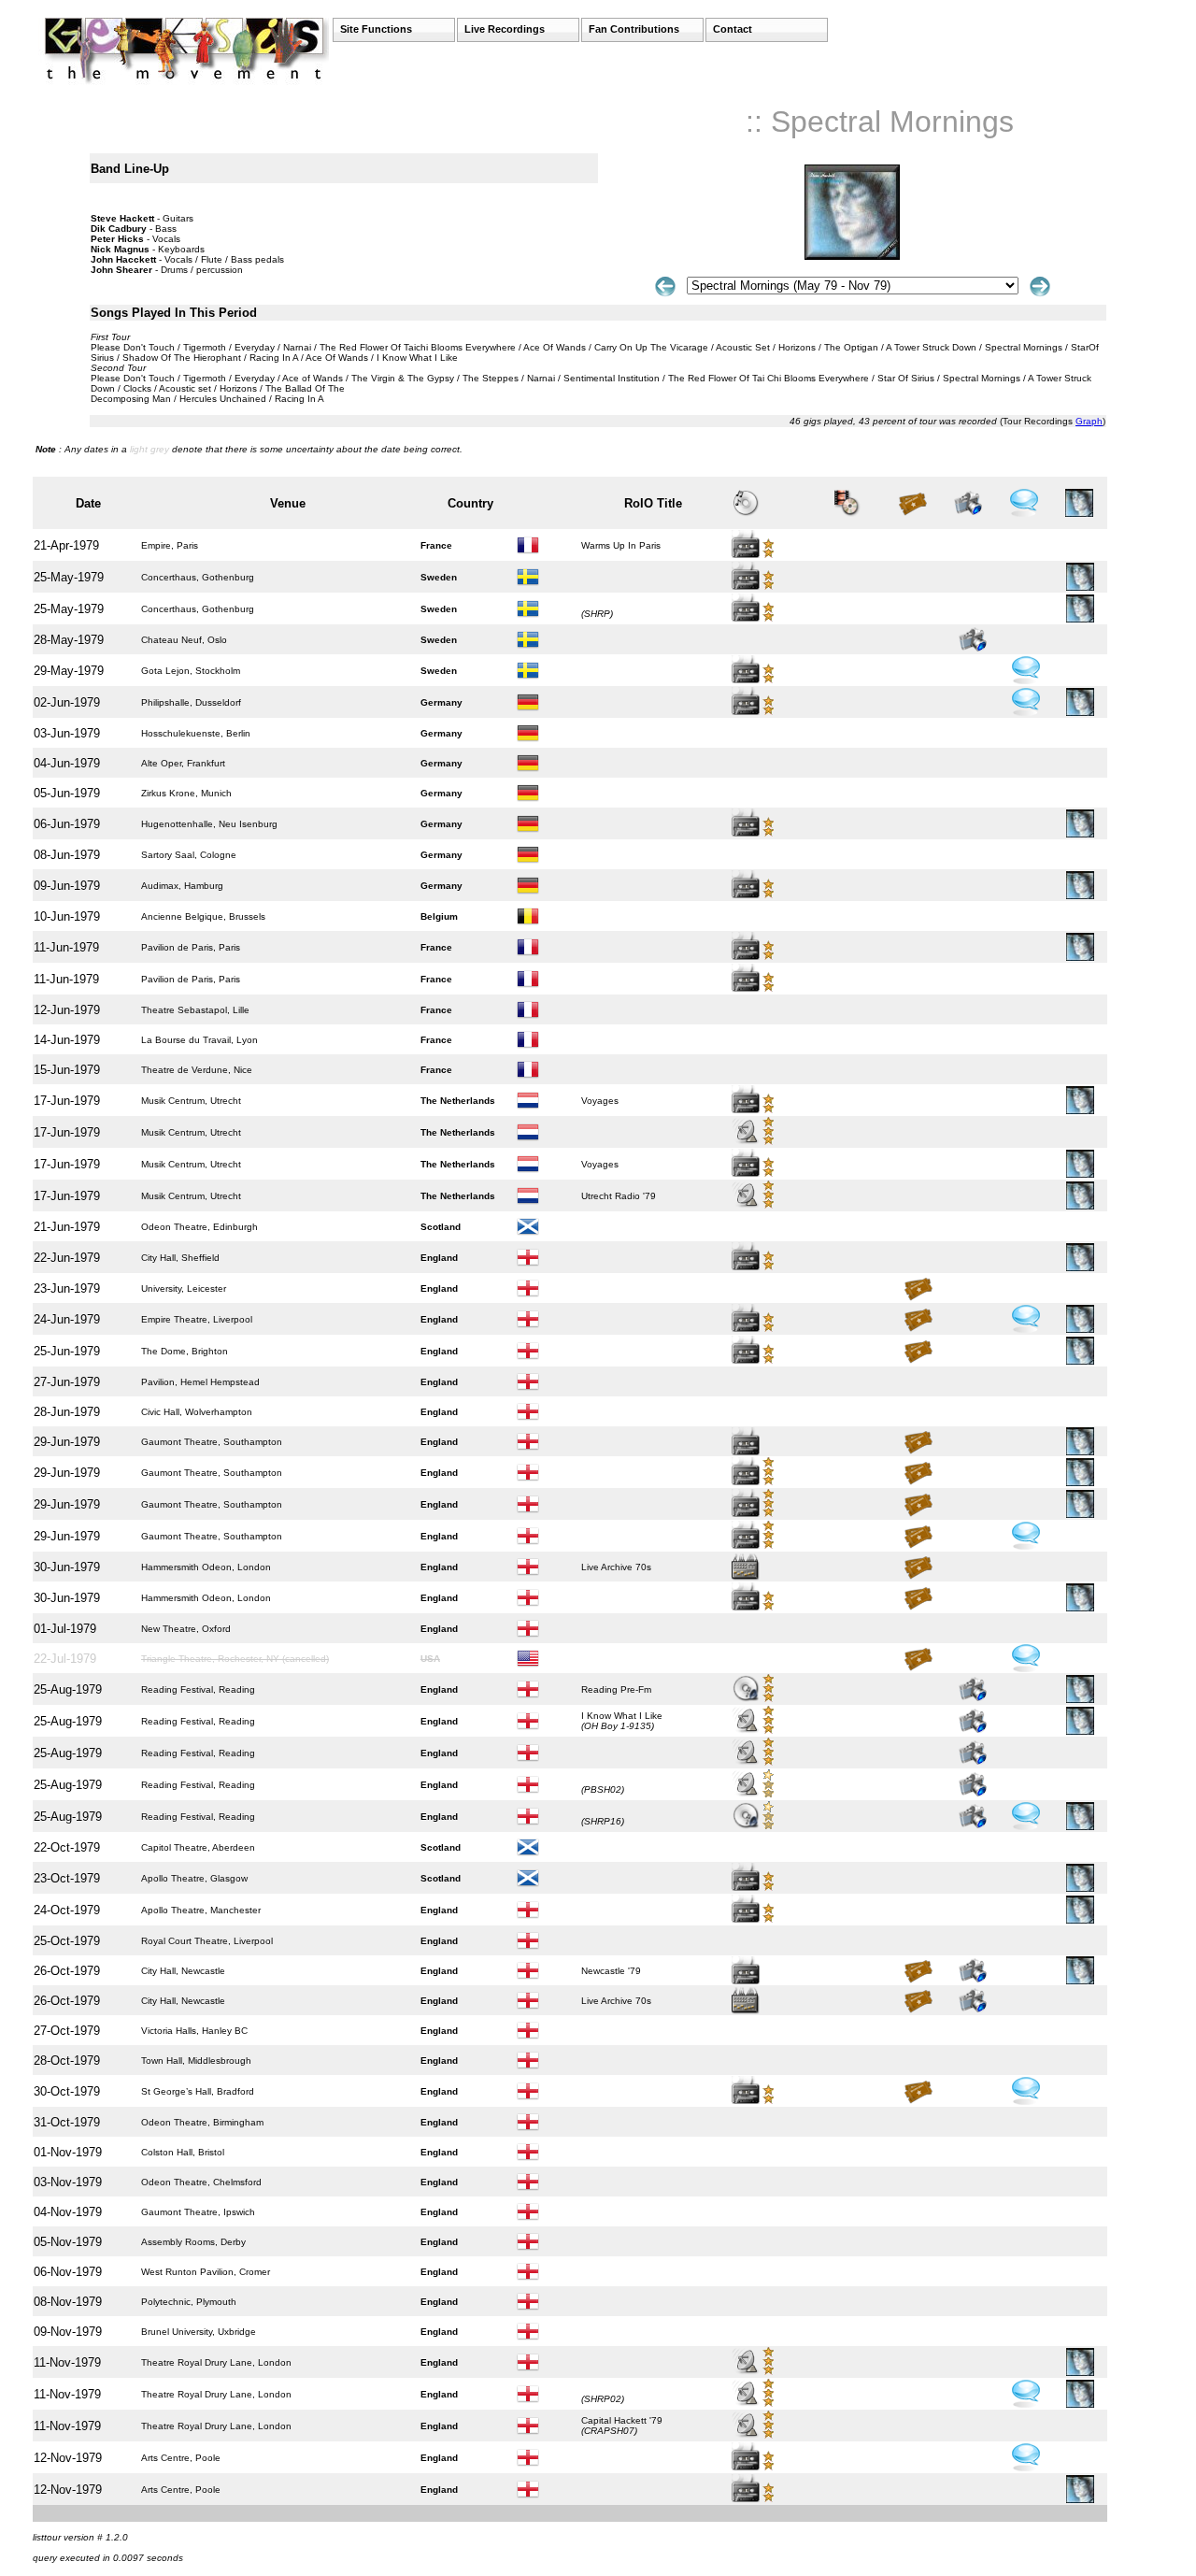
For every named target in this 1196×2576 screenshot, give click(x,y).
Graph (1089, 421)
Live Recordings (505, 29)
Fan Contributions (634, 29)
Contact (733, 29)
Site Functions (376, 29)
